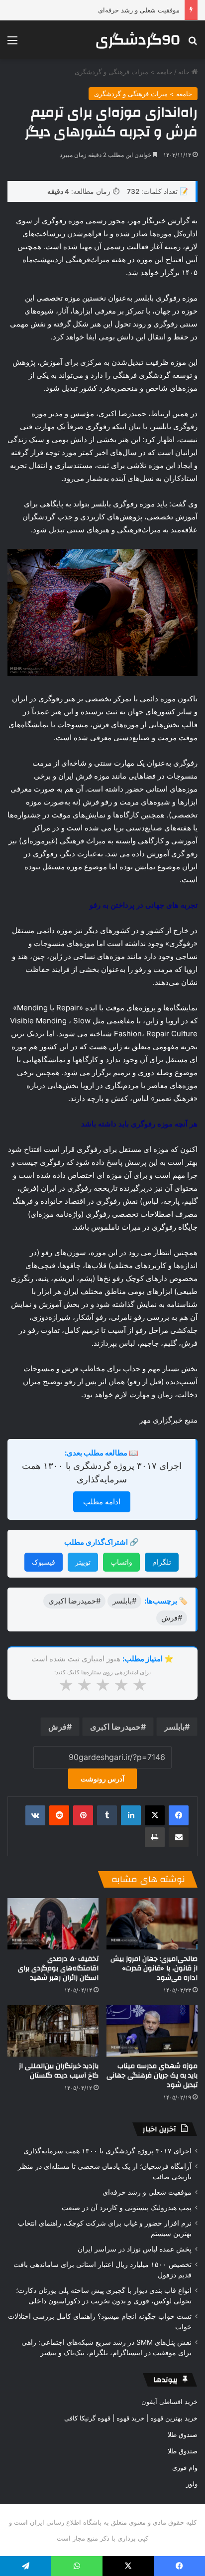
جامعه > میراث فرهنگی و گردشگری (124, 72)
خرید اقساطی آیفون (169, 2402)
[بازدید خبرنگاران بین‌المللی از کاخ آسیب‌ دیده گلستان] (53, 2031)
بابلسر (174, 1727)
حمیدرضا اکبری (115, 1727)
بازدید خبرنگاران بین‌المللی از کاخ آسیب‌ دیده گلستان (59, 2071)
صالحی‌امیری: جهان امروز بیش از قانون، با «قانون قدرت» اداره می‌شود (154, 1968)
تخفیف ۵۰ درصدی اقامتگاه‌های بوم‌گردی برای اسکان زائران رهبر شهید (58, 1968)
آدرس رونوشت (102, 1779)
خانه (185, 72)
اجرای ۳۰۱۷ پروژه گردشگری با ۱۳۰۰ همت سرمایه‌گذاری (107, 2151)
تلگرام (162, 1562)
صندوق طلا (183, 2434)
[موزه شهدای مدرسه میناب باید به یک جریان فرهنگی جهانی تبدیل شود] (152, 2031)
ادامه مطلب (102, 1502)
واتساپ (121, 1562)
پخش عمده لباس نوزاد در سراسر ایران (135, 2249)
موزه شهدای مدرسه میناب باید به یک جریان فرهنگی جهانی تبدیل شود (152, 2076)
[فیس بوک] (179, 1815)
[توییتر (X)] (155, 1815)
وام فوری (185, 2467)
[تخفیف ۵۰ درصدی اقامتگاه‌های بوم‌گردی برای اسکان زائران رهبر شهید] (53, 1924)
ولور (192, 2484)
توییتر (83, 1562)
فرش (57, 1727)
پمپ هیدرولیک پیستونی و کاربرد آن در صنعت (127, 2208)
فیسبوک (44, 1562)
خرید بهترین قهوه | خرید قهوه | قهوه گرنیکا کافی (131, 2418)
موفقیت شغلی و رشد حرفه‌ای (139, 10)
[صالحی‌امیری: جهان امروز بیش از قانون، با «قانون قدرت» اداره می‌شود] (152, 1924)
